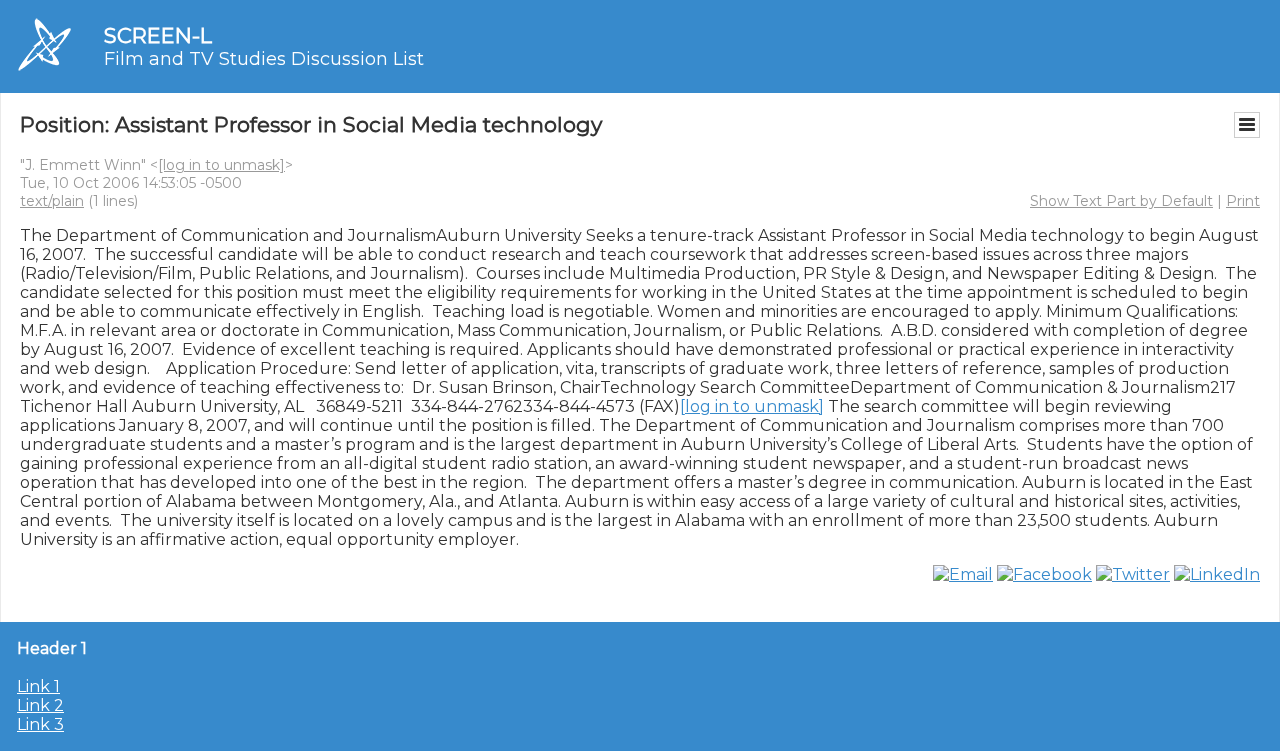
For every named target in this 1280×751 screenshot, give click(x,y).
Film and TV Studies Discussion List (264, 59)
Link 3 (40, 724)
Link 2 (40, 705)
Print (1243, 201)
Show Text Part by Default (1121, 201)
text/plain (52, 201)
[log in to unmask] (221, 165)
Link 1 (38, 686)
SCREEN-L (158, 35)
